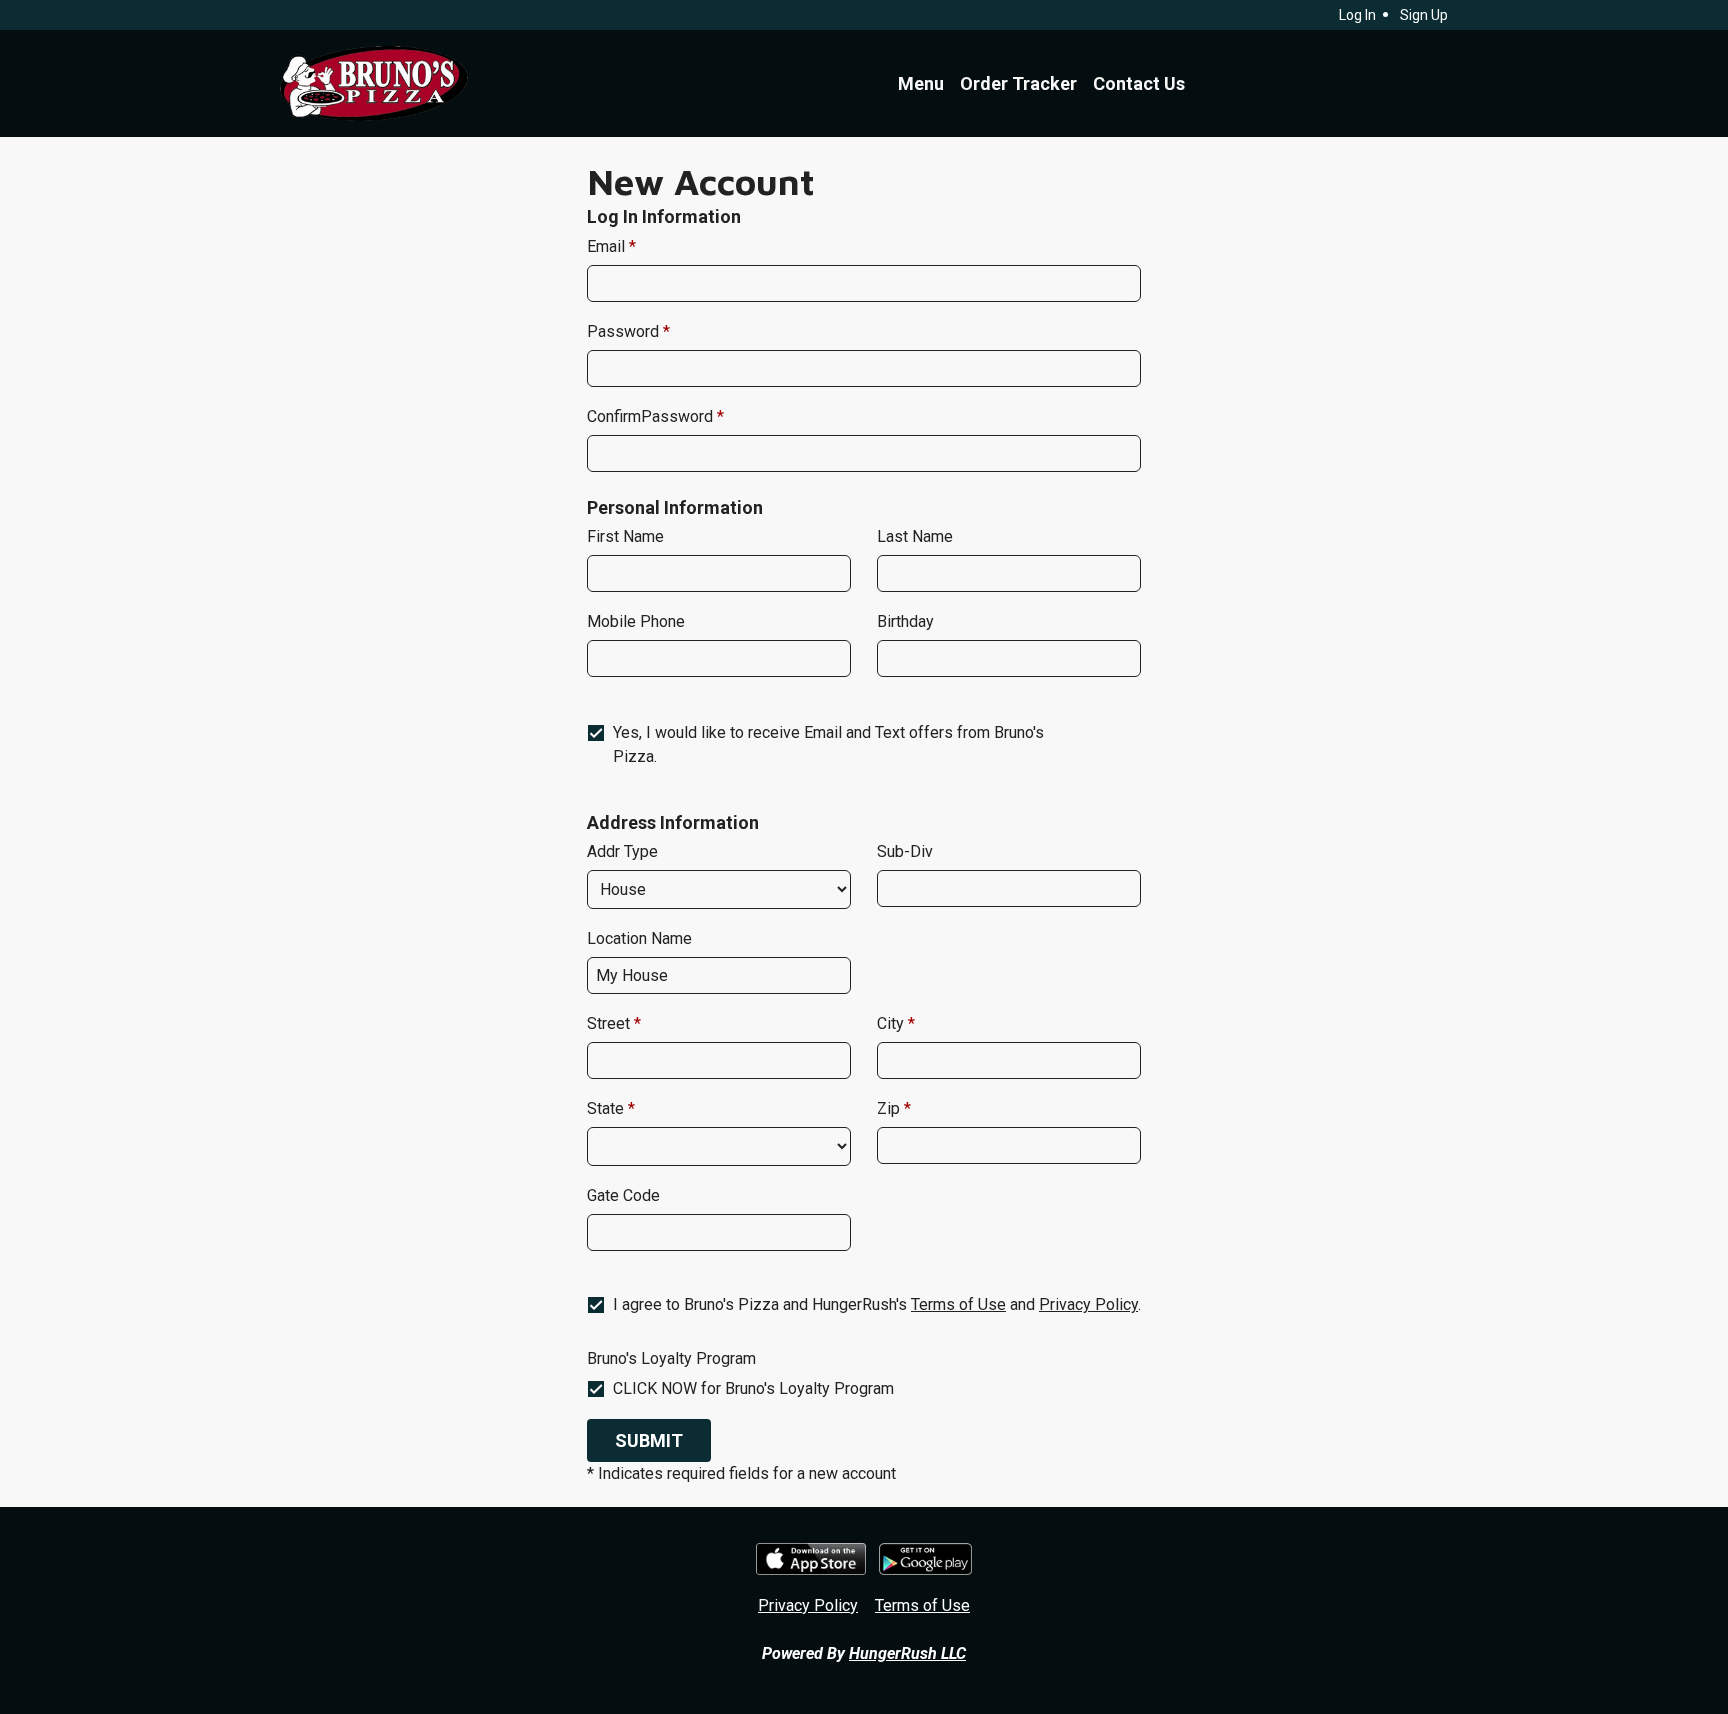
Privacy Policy (1088, 1304)
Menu (921, 83)
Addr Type (622, 851)
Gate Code (623, 1195)
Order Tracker (1018, 83)
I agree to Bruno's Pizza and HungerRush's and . (877, 1304)
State (607, 1108)
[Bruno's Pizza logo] (374, 83)
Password (625, 331)
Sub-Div (905, 851)
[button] (649, 1440)
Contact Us (1139, 83)
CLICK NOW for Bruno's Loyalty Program (753, 1388)
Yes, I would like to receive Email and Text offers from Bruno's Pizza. (828, 744)
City (892, 1023)
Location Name (639, 938)
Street (610, 1023)
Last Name (915, 536)
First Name (625, 536)
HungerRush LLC (907, 1653)
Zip (890, 1108)
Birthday (905, 621)
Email (608, 246)
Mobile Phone (636, 621)
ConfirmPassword (652, 416)
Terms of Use (958, 1304)
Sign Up (1424, 15)
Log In (1357, 15)
